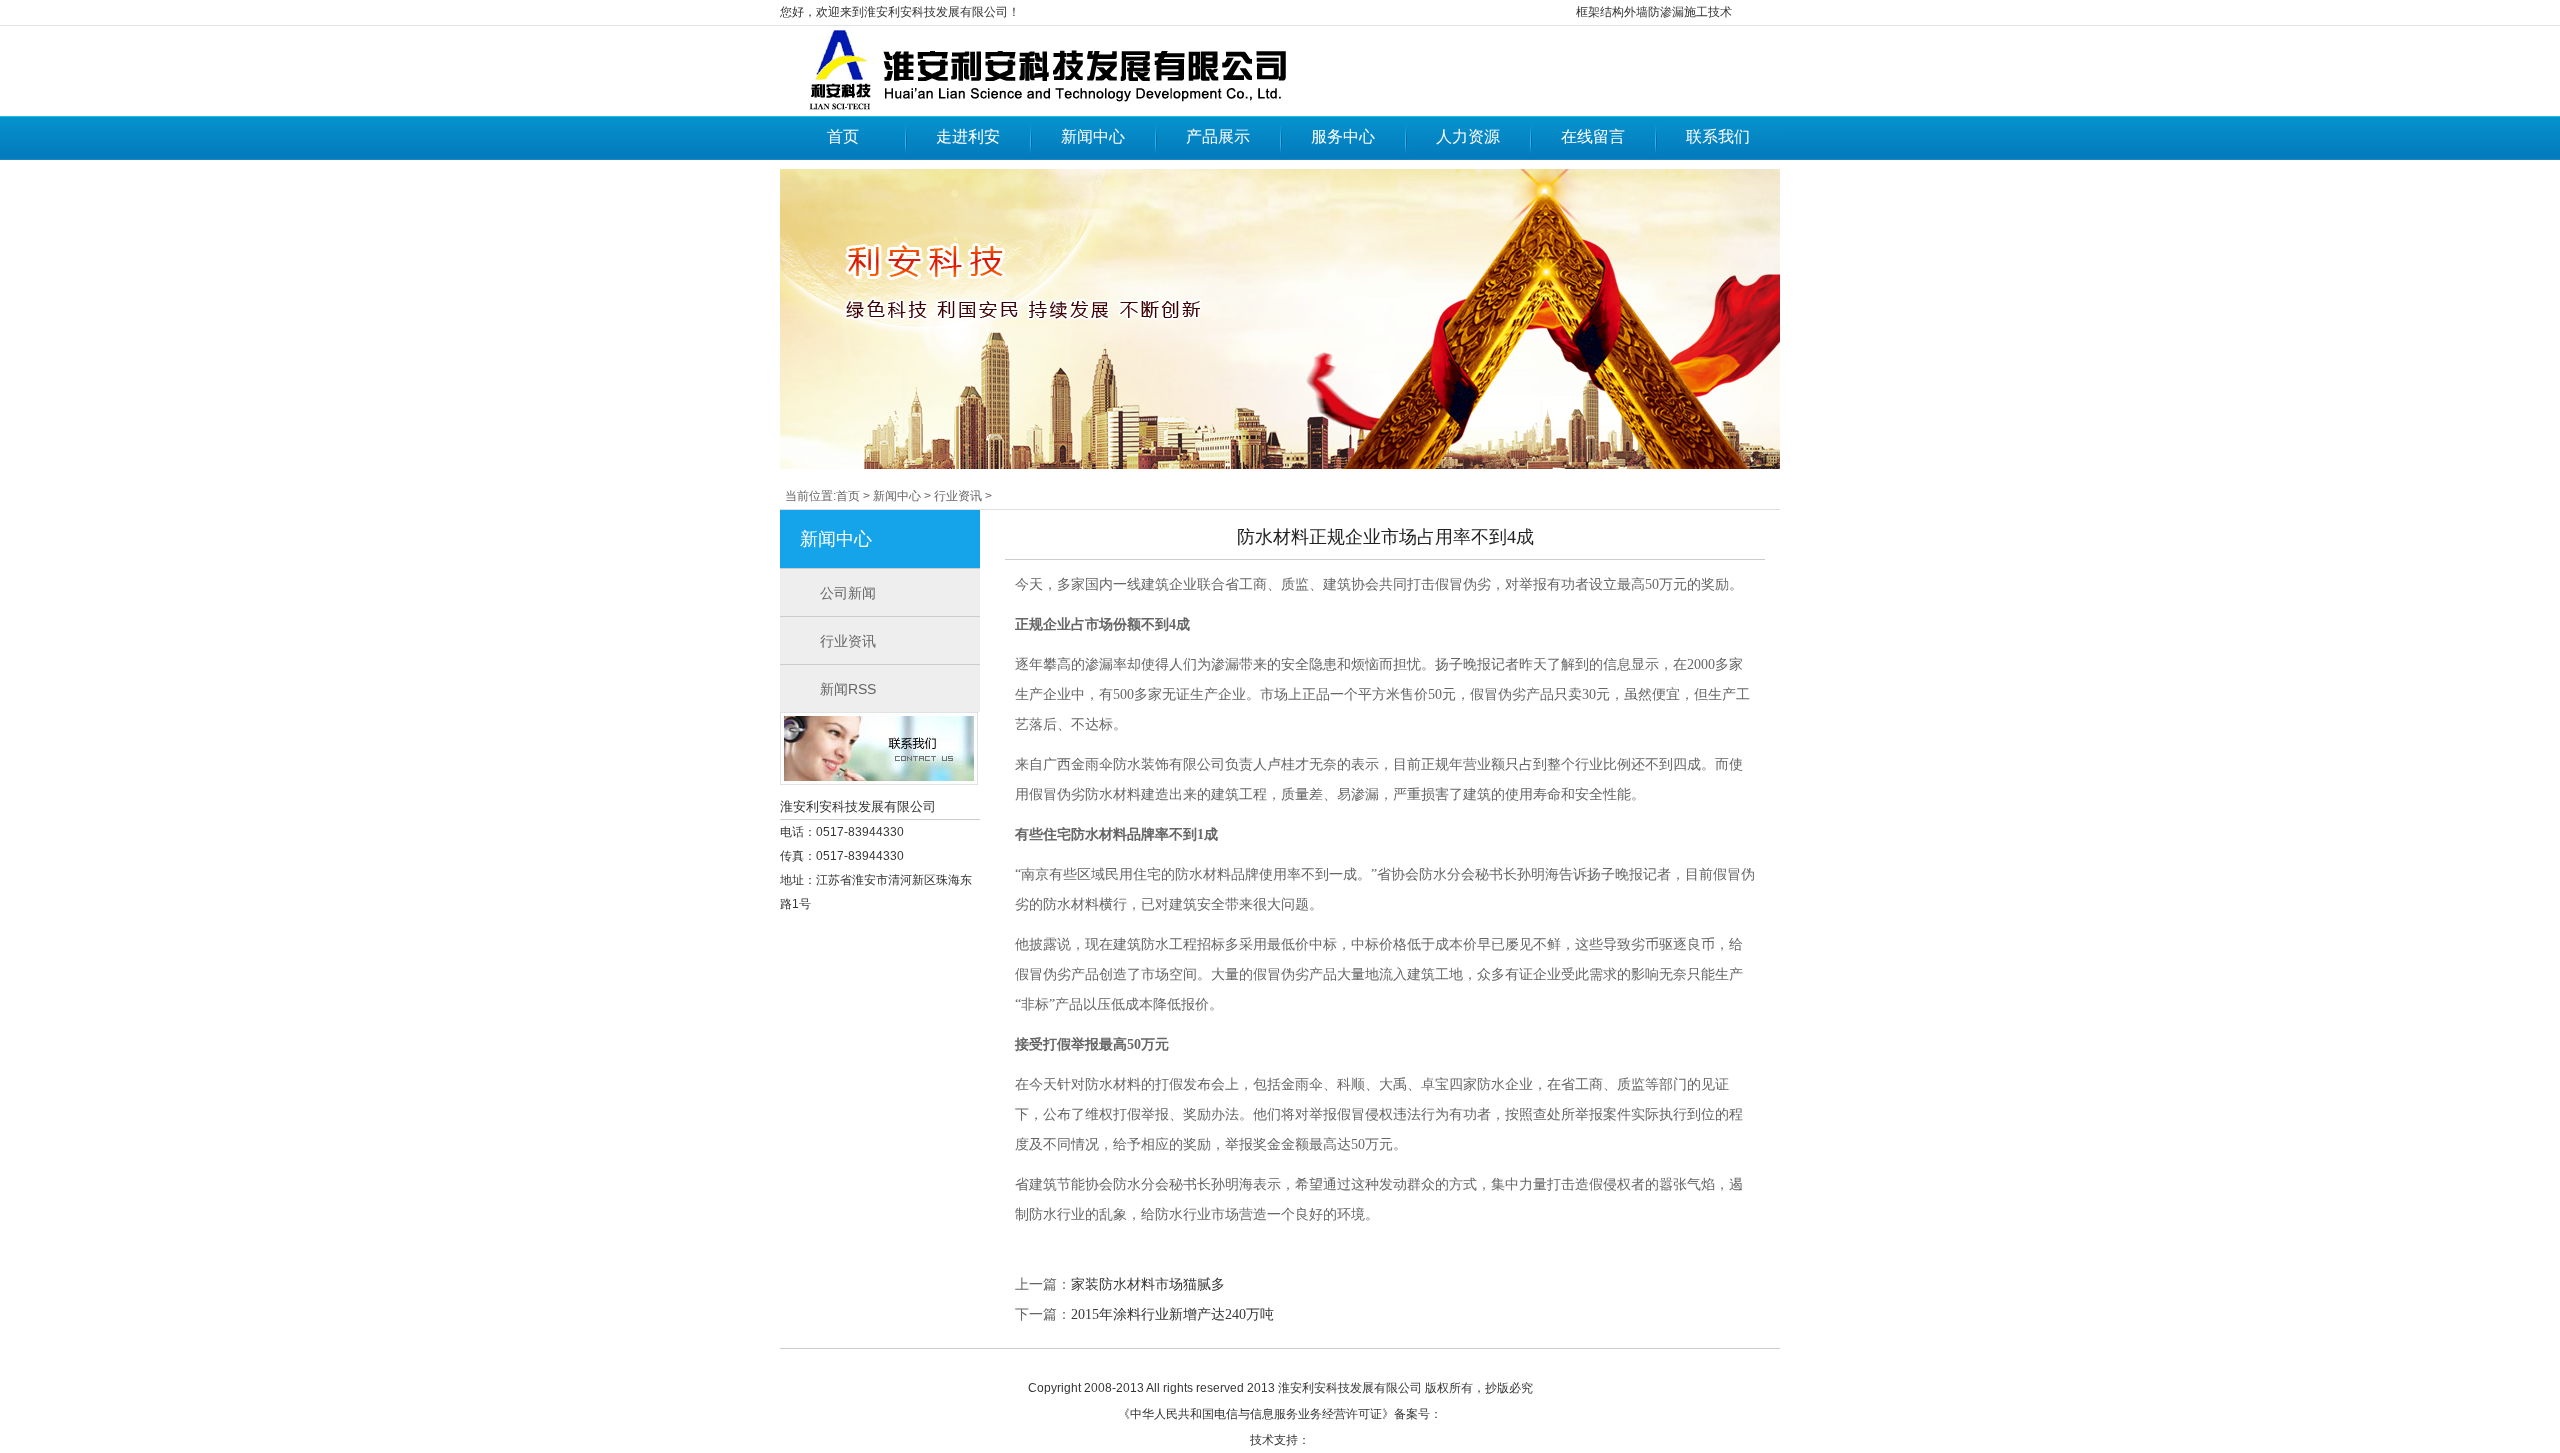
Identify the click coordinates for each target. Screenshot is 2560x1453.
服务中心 (1343, 136)
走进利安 (968, 136)
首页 (843, 136)
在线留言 (1593, 136)
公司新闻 (848, 593)
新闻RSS (848, 689)
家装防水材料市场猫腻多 (1148, 1284)
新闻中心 (1093, 136)
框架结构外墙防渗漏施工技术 (1654, 12)
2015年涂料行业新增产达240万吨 (1172, 1314)
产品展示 (1218, 136)
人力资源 (1468, 136)
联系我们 (1718, 136)
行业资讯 (958, 496)
